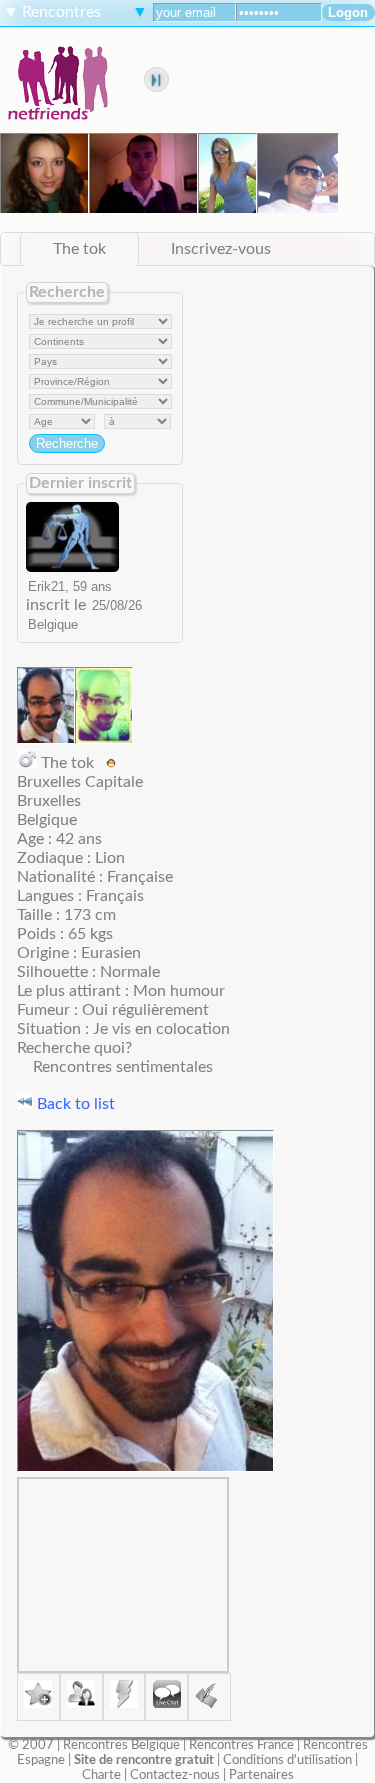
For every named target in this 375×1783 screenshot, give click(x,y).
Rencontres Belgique (121, 1745)
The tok (79, 249)
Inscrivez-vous (221, 249)
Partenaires (261, 1775)
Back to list (74, 1104)
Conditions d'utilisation (287, 1760)
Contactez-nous (175, 1775)
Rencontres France (241, 1745)
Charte (101, 1775)
